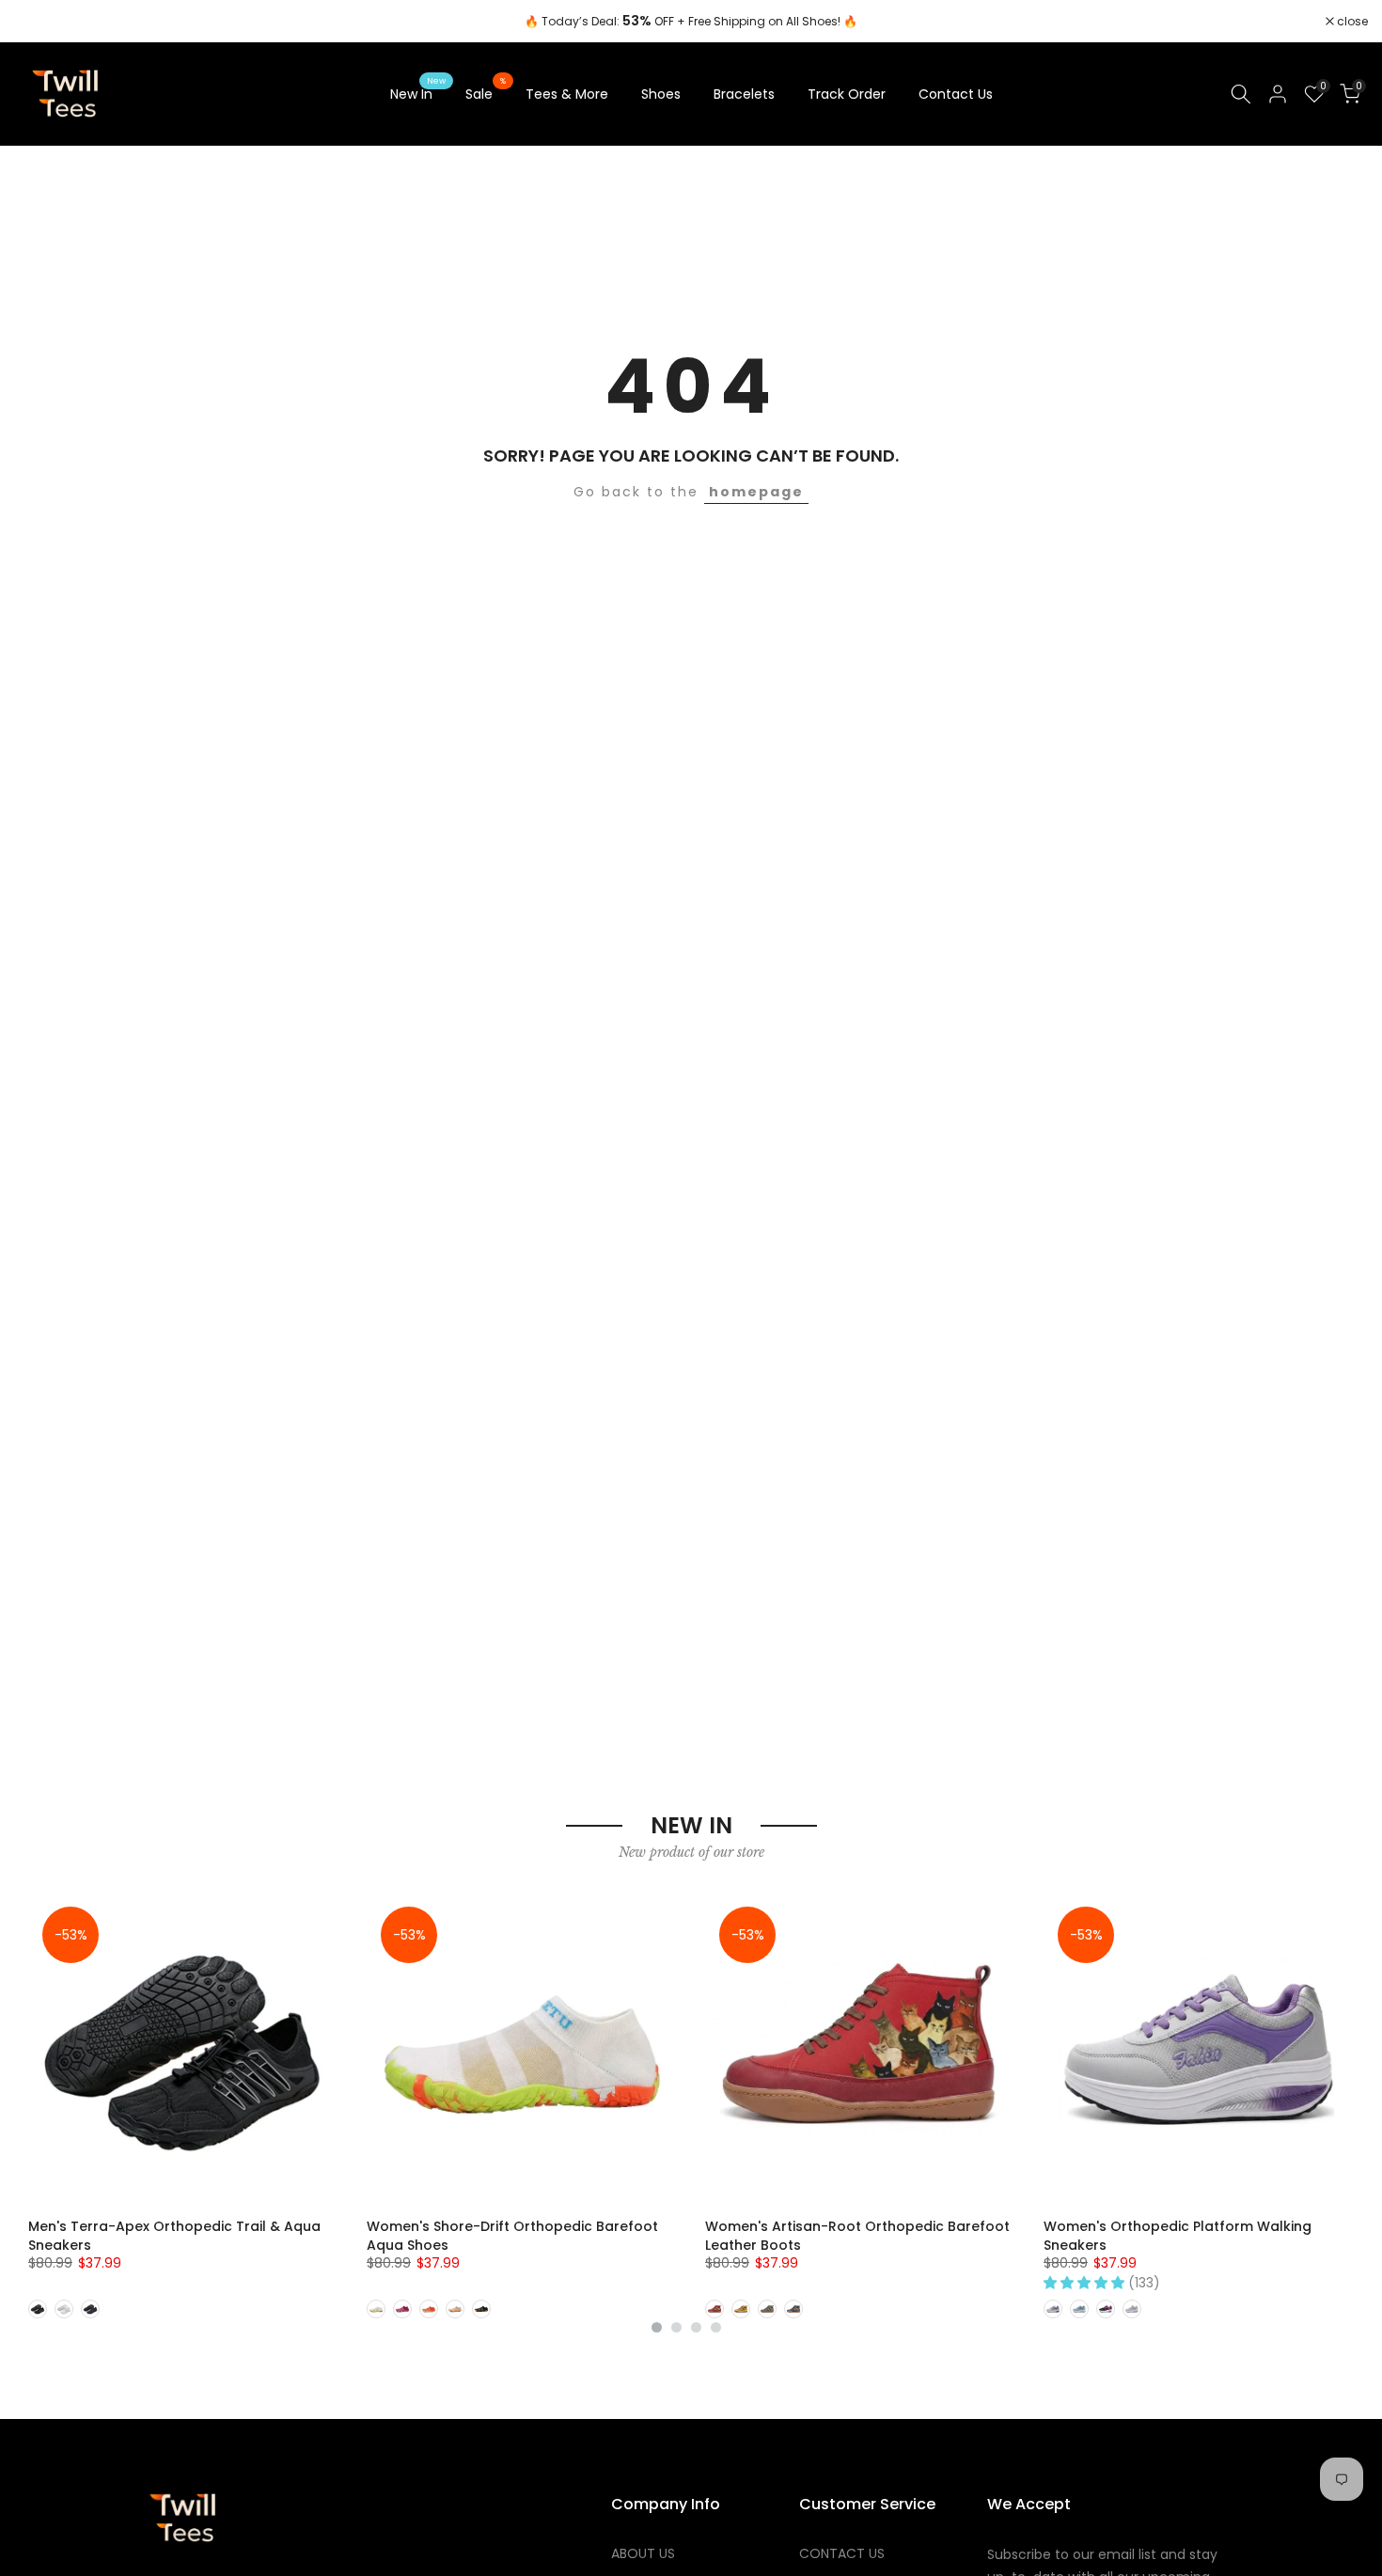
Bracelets (744, 94)
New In (418, 93)
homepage (756, 492)
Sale (486, 93)
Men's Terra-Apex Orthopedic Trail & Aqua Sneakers (174, 2236)
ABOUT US (643, 2554)
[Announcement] (691, 22)
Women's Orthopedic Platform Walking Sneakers (1178, 2236)
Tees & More (567, 94)
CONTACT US (842, 2554)
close (39, 22)
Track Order (847, 94)
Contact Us (956, 94)
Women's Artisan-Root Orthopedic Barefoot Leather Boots (857, 2236)
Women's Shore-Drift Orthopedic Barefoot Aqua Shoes (512, 2236)
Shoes (661, 94)
